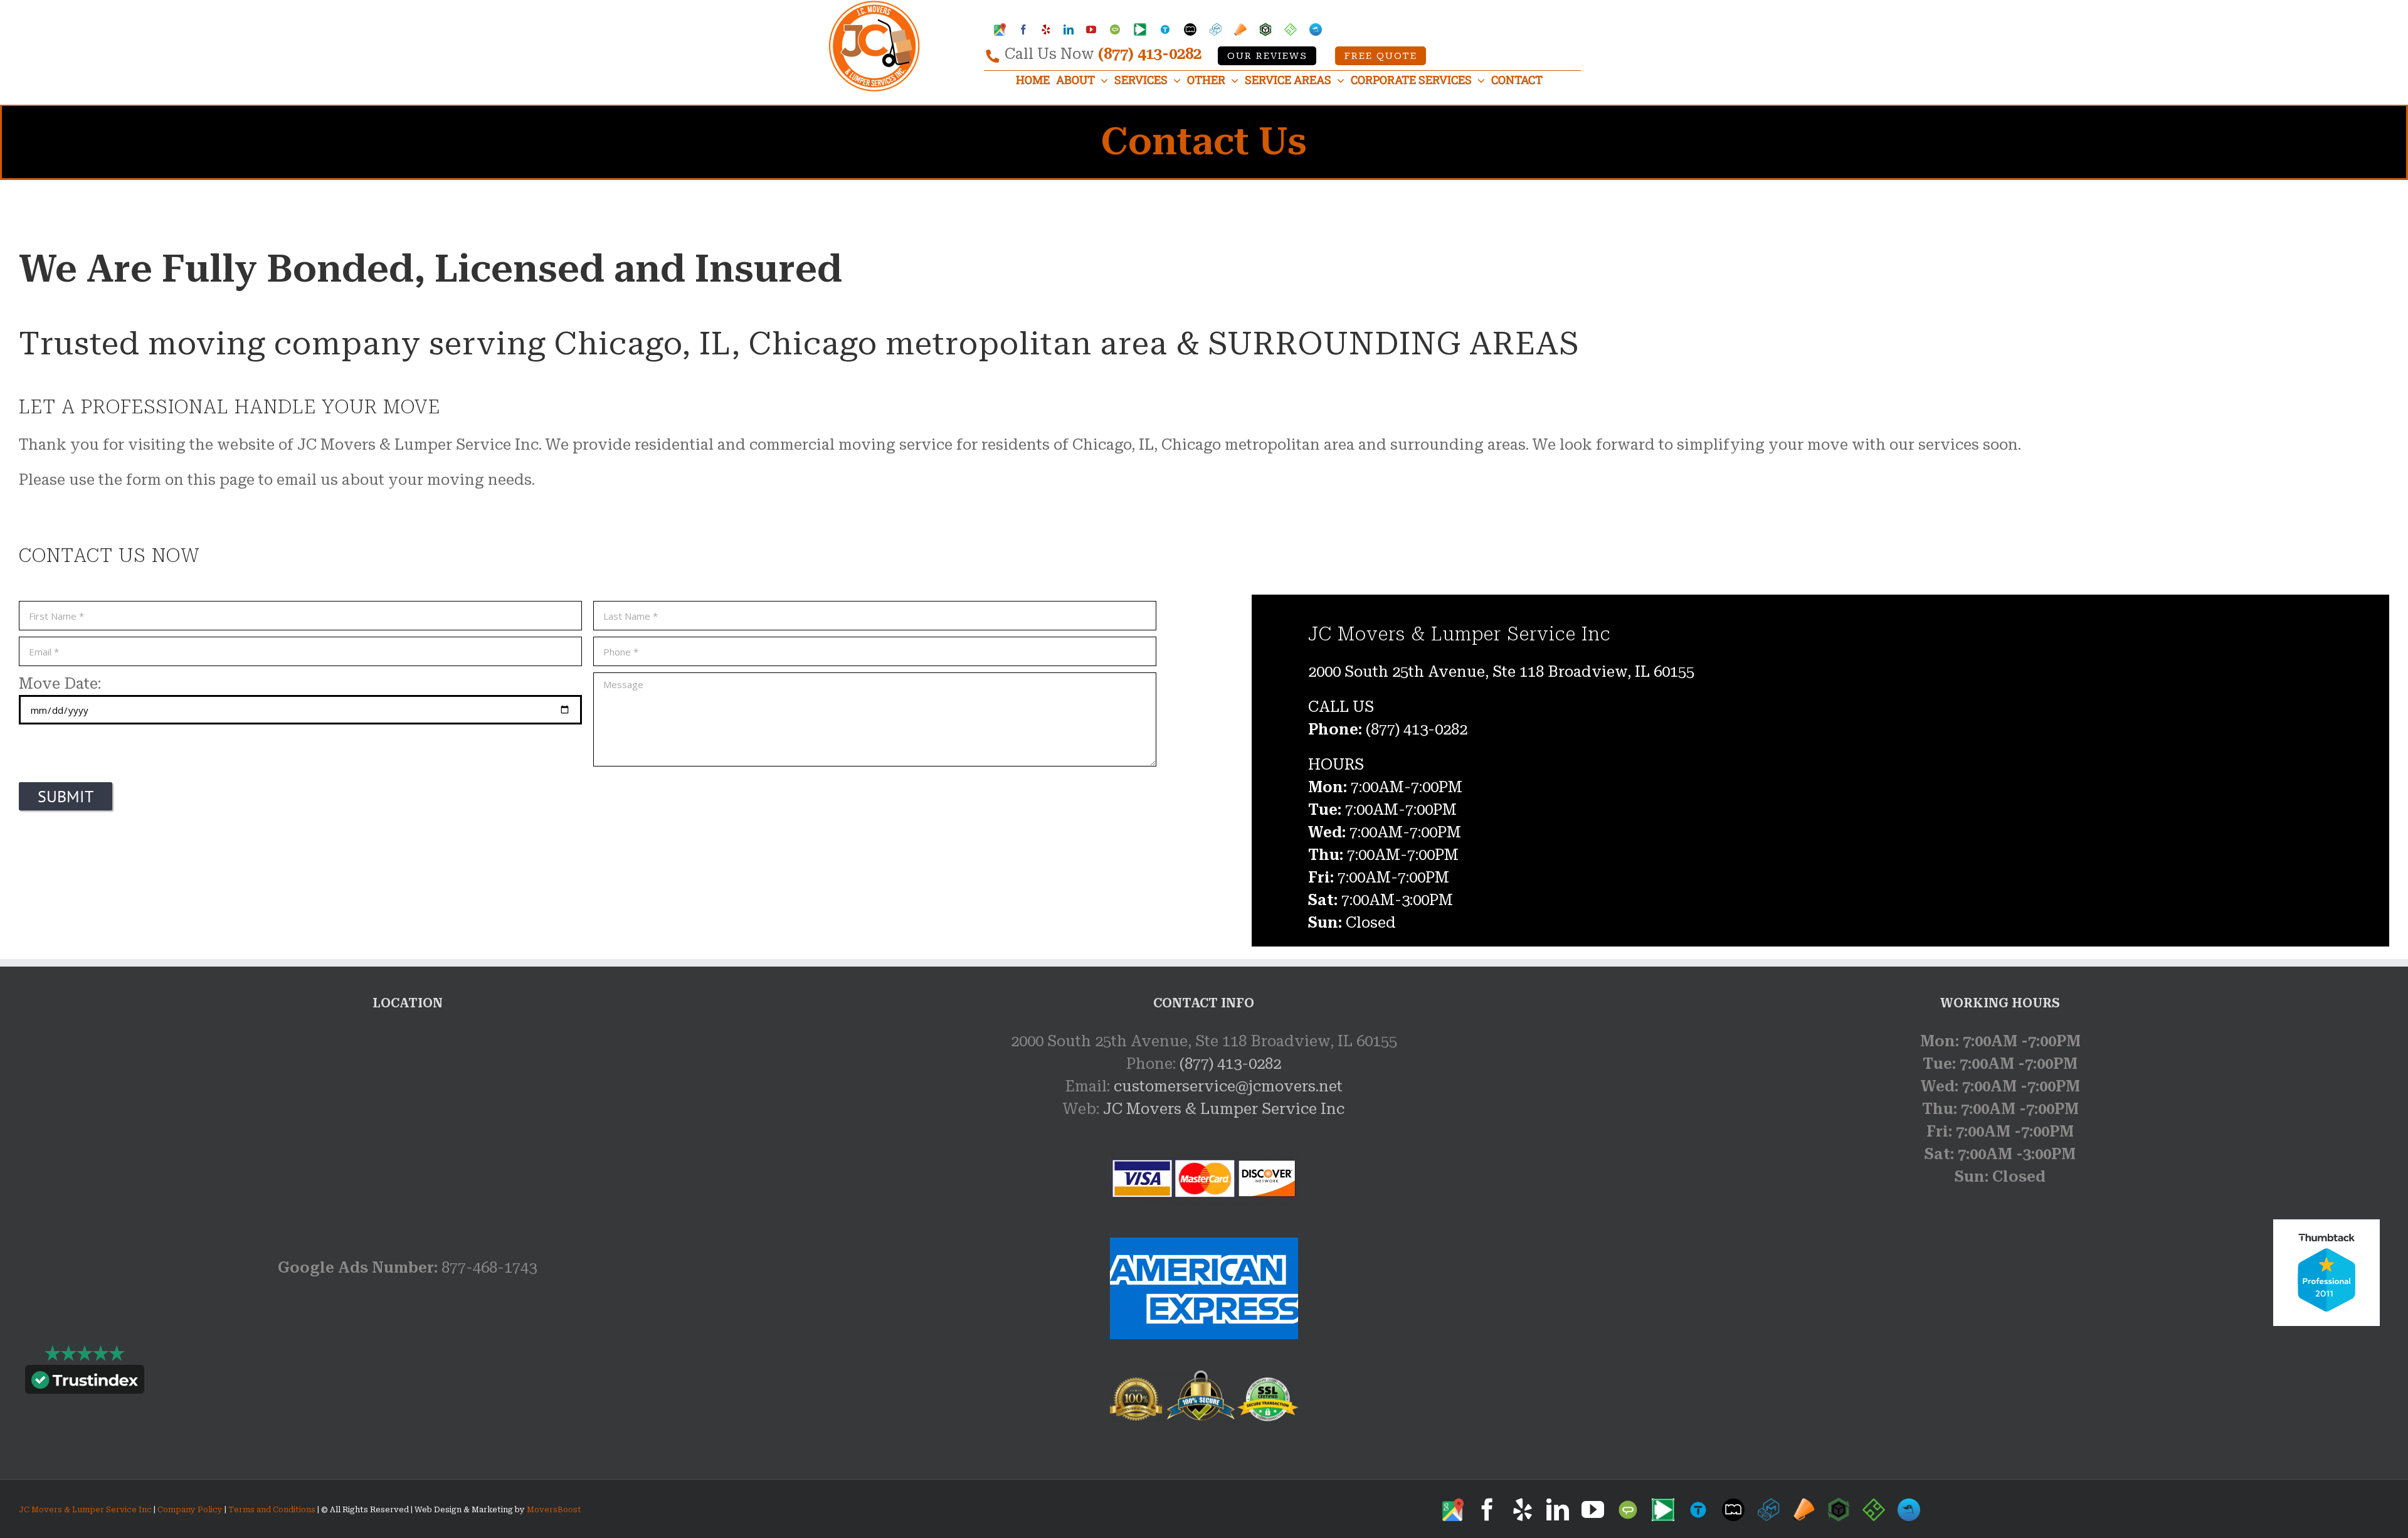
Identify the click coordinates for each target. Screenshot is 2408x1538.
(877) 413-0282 (1150, 54)
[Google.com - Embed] (408, 1124)
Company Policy (189, 1510)
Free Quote (1381, 56)
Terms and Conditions (272, 1510)
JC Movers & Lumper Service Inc (1224, 1109)
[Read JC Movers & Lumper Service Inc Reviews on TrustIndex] (85, 1382)
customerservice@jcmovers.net (1228, 1086)
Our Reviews (1267, 56)
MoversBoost (554, 1510)
